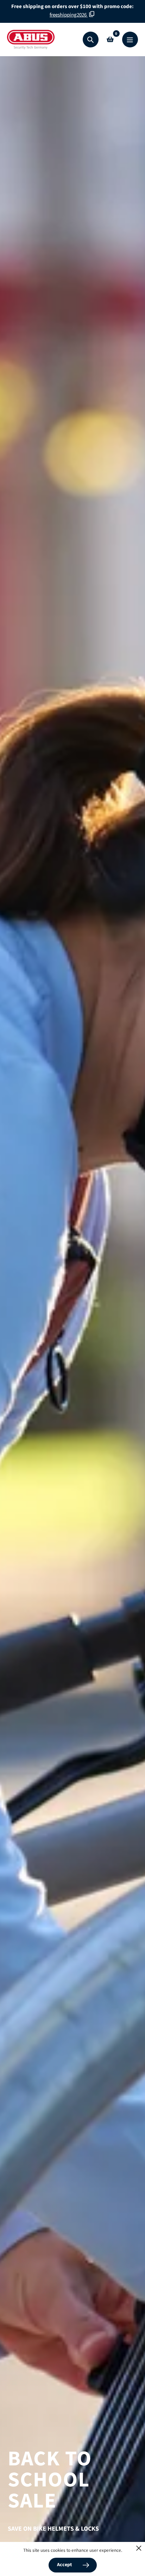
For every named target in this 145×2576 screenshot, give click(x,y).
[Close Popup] (139, 2548)
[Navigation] (130, 40)
